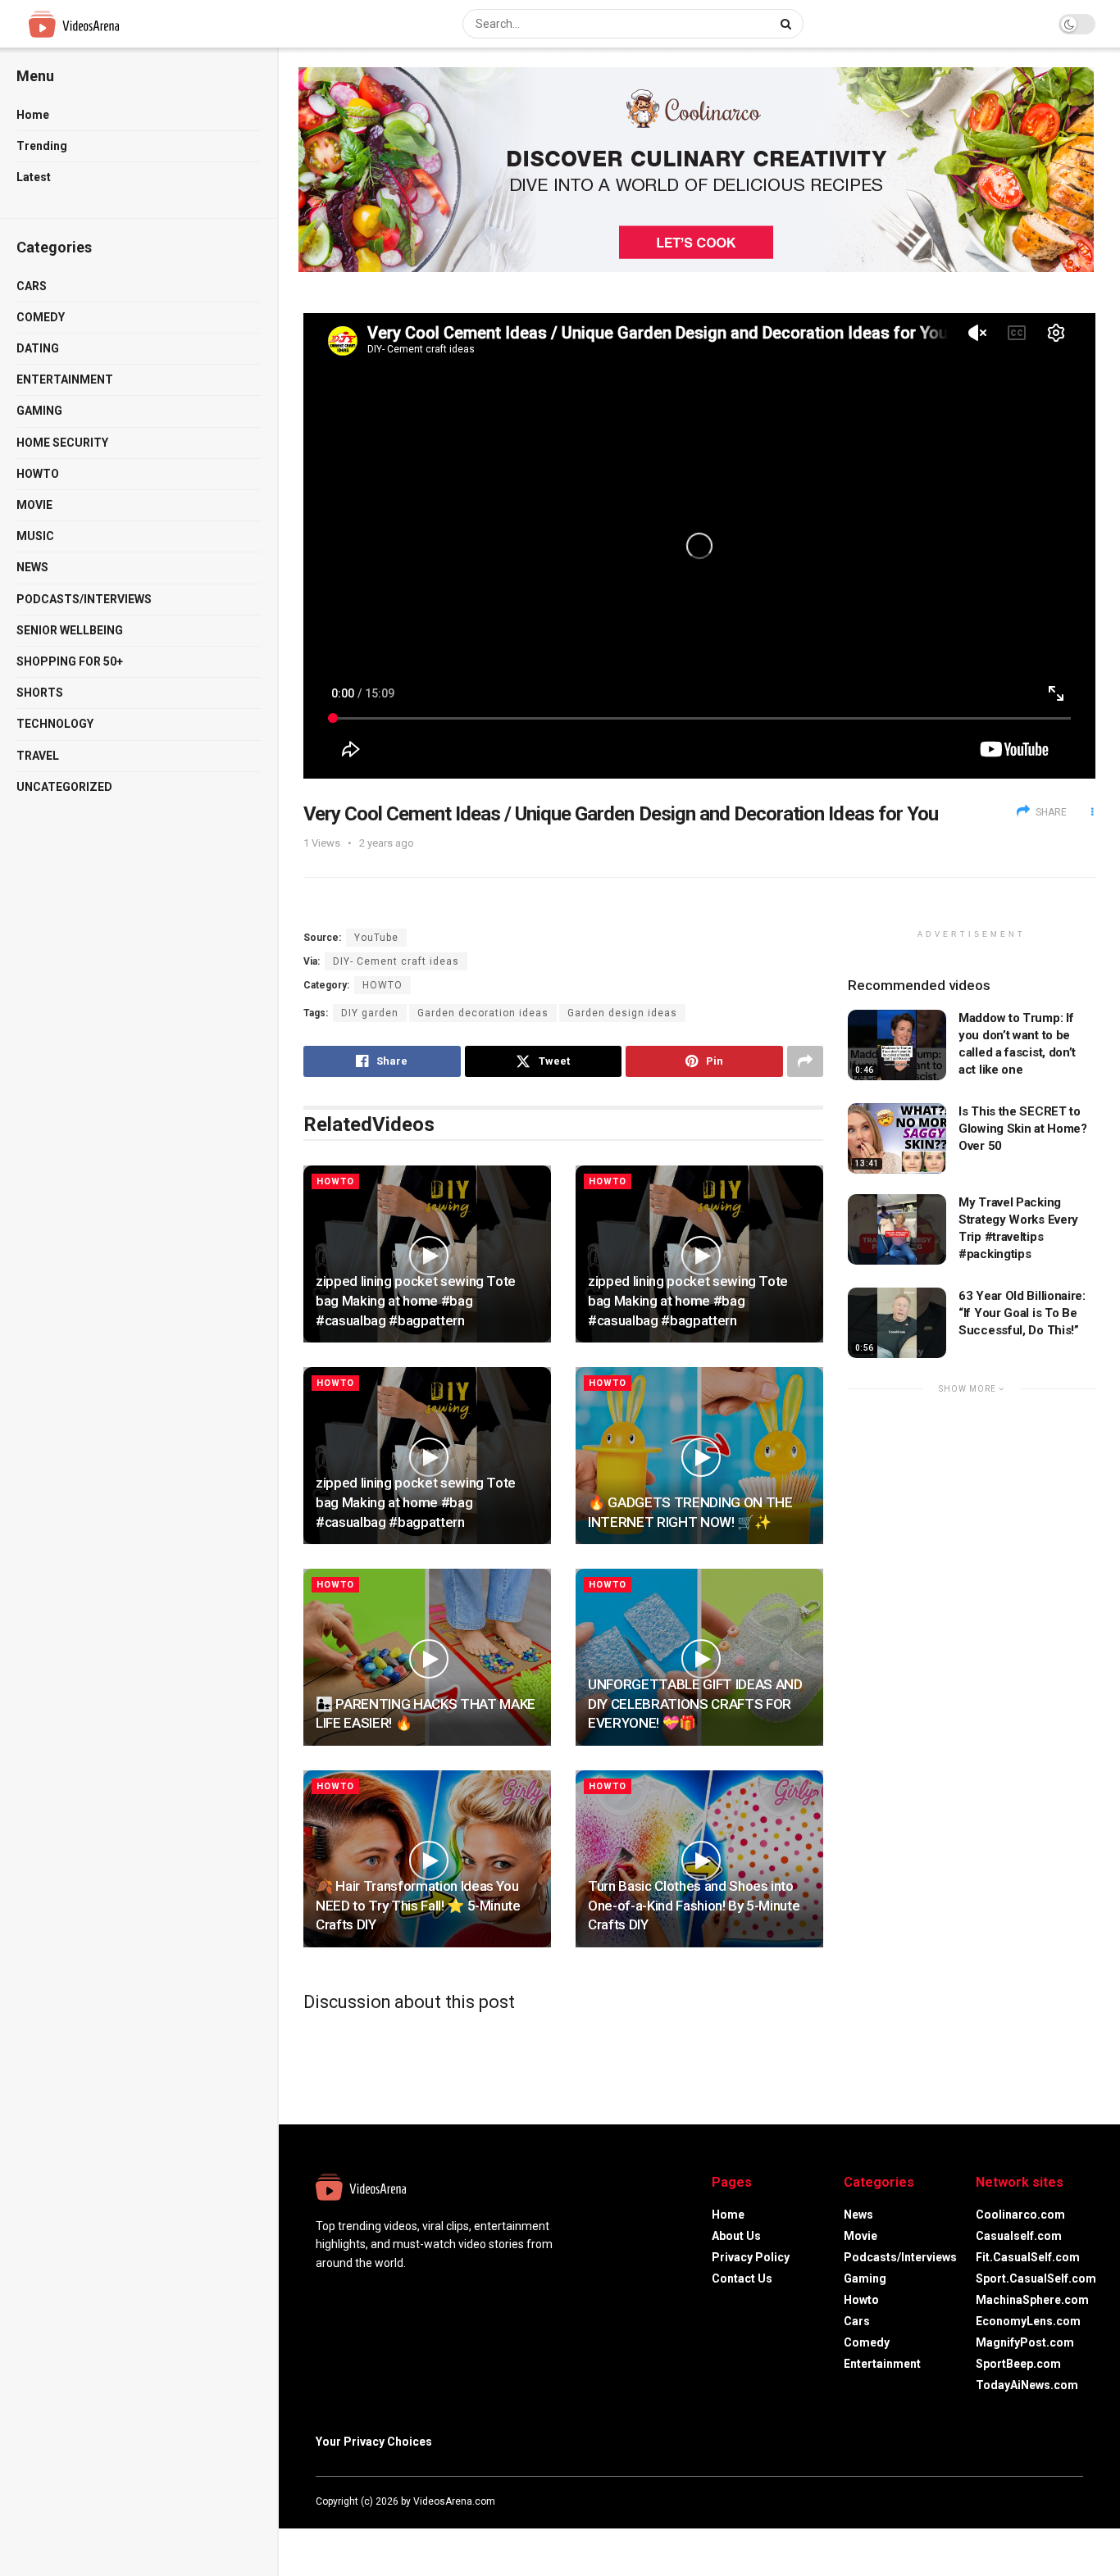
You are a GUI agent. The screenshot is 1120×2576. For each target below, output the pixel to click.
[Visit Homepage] (105, 24)
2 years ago (387, 843)
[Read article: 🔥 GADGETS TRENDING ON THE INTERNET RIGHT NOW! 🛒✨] (699, 1456)
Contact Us (742, 2278)
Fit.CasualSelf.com (1028, 2257)
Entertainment (65, 379)
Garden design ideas (622, 1013)
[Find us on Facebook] (1013, 2501)
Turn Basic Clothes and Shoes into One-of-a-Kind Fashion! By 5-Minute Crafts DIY (694, 1906)
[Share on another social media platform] (805, 1061)
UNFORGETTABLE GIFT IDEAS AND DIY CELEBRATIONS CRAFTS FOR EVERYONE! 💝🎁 (695, 1704)
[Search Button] (788, 24)
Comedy (41, 317)
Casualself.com (1019, 2236)
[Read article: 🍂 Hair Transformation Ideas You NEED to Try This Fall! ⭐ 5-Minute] (427, 1859)
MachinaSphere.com (1032, 2300)
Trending (42, 146)
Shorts (40, 693)
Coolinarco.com (1020, 2215)
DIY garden (370, 1013)
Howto (38, 474)
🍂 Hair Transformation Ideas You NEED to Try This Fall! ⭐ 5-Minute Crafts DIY (418, 1906)
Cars (32, 286)
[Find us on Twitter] (1034, 2501)
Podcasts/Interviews (84, 599)
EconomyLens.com (1028, 2321)
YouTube (376, 938)
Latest (34, 177)
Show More (969, 1389)
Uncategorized (64, 787)
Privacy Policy (751, 2257)
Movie (34, 505)
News (32, 567)
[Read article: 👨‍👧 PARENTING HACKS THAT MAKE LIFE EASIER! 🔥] (427, 1657)
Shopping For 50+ (70, 661)
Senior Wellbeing (70, 630)
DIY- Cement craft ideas (396, 961)
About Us (736, 2236)
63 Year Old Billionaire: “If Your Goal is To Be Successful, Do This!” (1022, 1313)
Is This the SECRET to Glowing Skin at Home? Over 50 (1023, 1129)
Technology (55, 724)
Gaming (39, 411)
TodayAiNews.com (1027, 2385)
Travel (38, 756)
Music (35, 536)
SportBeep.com (1018, 2364)
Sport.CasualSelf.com (1036, 2278)
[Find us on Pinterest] (1078, 2501)
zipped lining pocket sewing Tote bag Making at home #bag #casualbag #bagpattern (416, 1301)
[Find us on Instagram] (1057, 2501)
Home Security (62, 443)
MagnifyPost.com (1025, 2342)
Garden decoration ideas (483, 1013)
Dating (38, 348)
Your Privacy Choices (374, 2442)
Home (33, 115)
